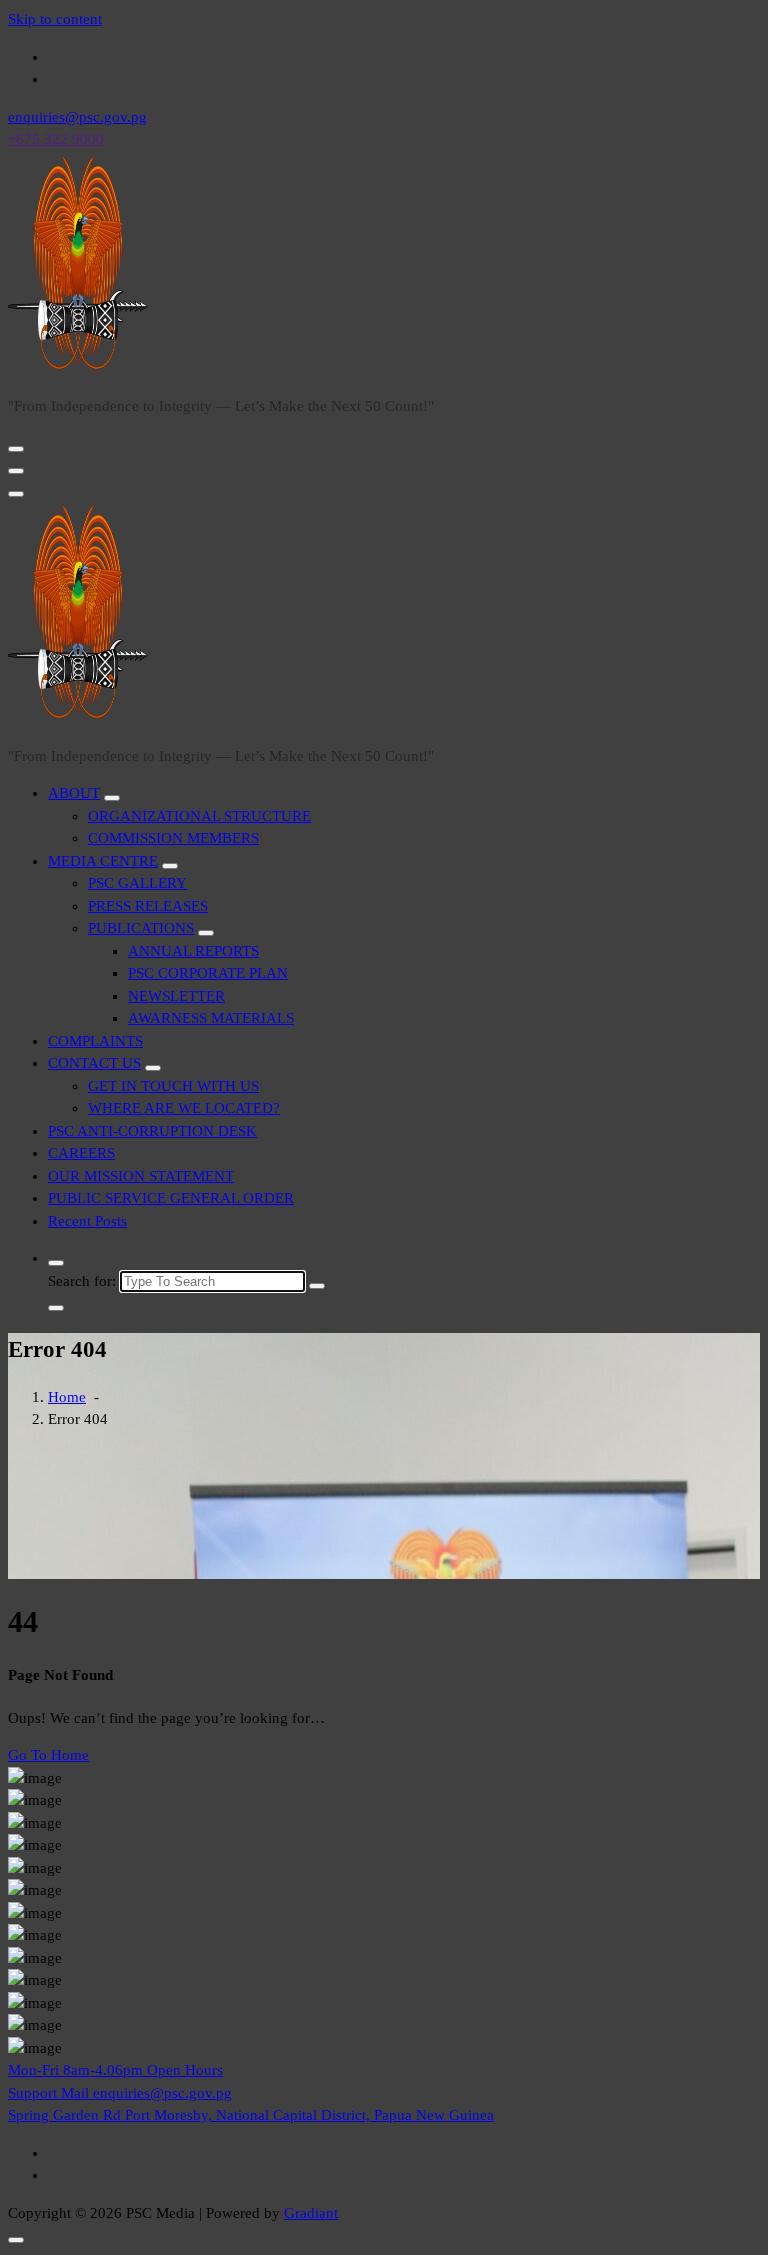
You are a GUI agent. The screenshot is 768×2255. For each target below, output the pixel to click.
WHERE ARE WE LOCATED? (184, 1108)
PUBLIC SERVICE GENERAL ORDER (171, 1198)
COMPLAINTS (95, 1041)
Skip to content (55, 19)
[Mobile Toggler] (112, 798)
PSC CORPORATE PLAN (208, 973)
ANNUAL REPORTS (193, 951)
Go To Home (48, 1755)
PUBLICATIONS (141, 928)
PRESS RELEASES (148, 906)
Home (67, 1397)
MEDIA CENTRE (103, 861)
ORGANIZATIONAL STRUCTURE (199, 816)
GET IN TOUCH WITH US (173, 1086)
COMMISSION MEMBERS (173, 838)
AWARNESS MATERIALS (211, 1018)
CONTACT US (94, 1063)
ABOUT (74, 793)
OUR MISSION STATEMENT (141, 1176)
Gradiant (311, 2213)
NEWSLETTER (176, 996)
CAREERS (81, 1153)
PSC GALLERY (137, 883)
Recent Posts (87, 1221)
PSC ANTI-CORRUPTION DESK (152, 1131)
